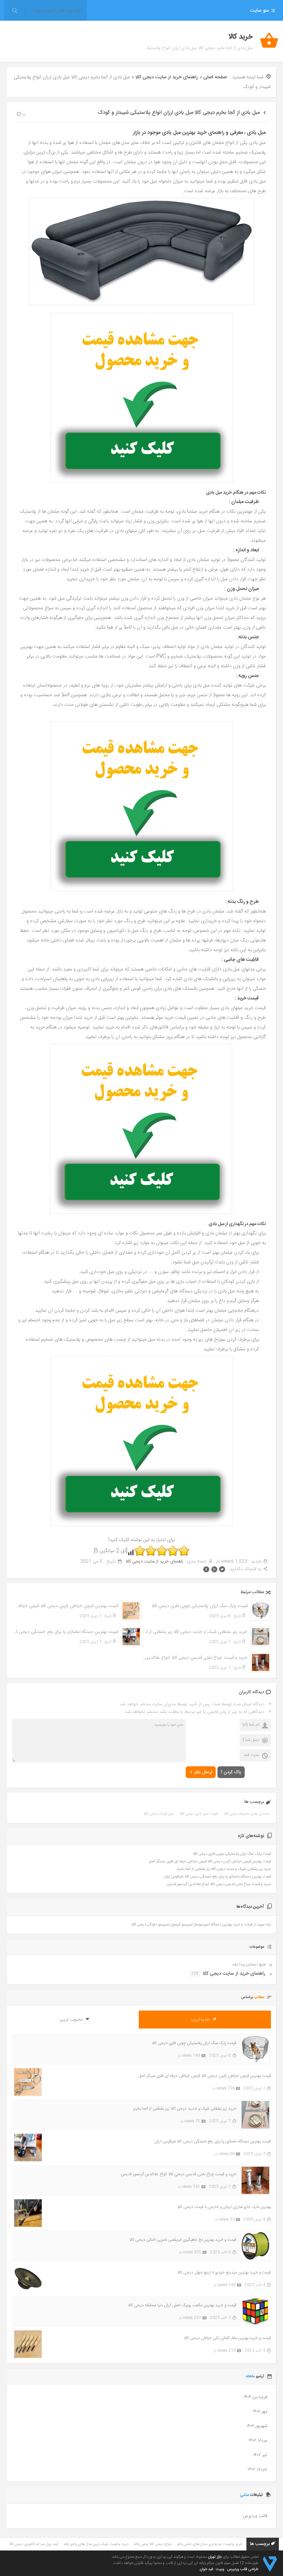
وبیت (220, 2569)
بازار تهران (215, 2557)
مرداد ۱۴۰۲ (258, 2440)
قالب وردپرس (255, 2516)
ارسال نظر (203, 1772)
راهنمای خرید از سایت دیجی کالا (167, 77)
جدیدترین (201, 2020)
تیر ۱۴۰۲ (260, 2455)
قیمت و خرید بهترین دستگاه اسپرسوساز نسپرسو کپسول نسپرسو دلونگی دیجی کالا (192, 1925)
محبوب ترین (72, 2020)
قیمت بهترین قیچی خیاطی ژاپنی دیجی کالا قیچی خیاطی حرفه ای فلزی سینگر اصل (65, 1606)
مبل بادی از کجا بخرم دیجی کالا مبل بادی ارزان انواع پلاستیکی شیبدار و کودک (179, 113)
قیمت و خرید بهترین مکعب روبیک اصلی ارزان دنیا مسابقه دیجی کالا (182, 2305)
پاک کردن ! (231, 1772)
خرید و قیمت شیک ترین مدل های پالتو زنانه (96, 2544)
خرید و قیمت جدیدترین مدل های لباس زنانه (210, 2544)
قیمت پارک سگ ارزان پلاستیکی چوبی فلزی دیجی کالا (199, 1606)
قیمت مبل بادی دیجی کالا (199, 1814)
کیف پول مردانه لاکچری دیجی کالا (34, 2544)
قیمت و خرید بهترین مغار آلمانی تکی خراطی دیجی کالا (227, 2338)
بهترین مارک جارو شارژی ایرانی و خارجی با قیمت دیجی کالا (224, 2207)
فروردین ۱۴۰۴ (255, 2397)
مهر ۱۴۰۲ (260, 2411)
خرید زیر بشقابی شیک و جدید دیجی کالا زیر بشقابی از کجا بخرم (194, 1632)
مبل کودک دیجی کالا (159, 1814)
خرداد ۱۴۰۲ (257, 2469)
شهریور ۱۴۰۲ (257, 2426)
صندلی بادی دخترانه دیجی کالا (246, 1814)
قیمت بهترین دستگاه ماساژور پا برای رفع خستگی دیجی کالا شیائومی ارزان (65, 1632)
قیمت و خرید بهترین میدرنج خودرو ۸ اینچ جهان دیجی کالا (224, 2272)
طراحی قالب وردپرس (243, 2569)
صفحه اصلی (215, 77)
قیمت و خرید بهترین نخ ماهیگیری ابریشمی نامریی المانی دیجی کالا (183, 2240)
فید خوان (206, 2569)
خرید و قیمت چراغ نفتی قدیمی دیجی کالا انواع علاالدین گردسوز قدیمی (194, 1658)
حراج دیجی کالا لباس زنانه (153, 2544)
